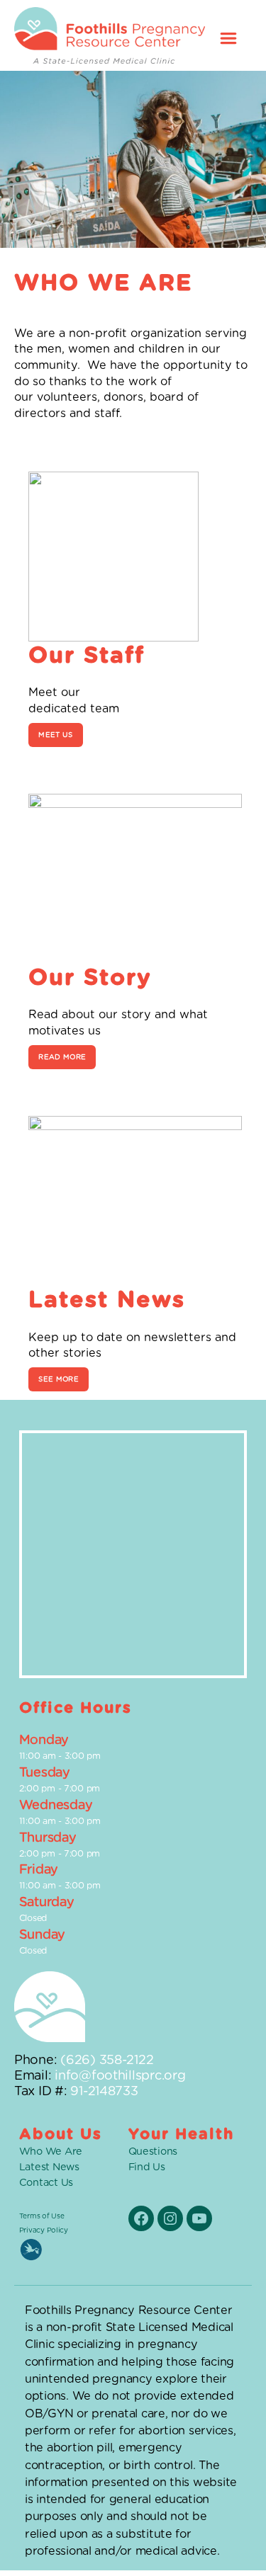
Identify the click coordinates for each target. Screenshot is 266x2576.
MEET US (55, 735)
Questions (153, 2152)
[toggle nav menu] (228, 35)
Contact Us (46, 2183)
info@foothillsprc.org (120, 2076)
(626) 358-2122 (107, 2061)
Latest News (49, 2167)
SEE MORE (59, 1379)
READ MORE (62, 1057)
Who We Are (51, 2152)
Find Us (147, 2167)
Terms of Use (42, 2216)
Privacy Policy (44, 2230)
